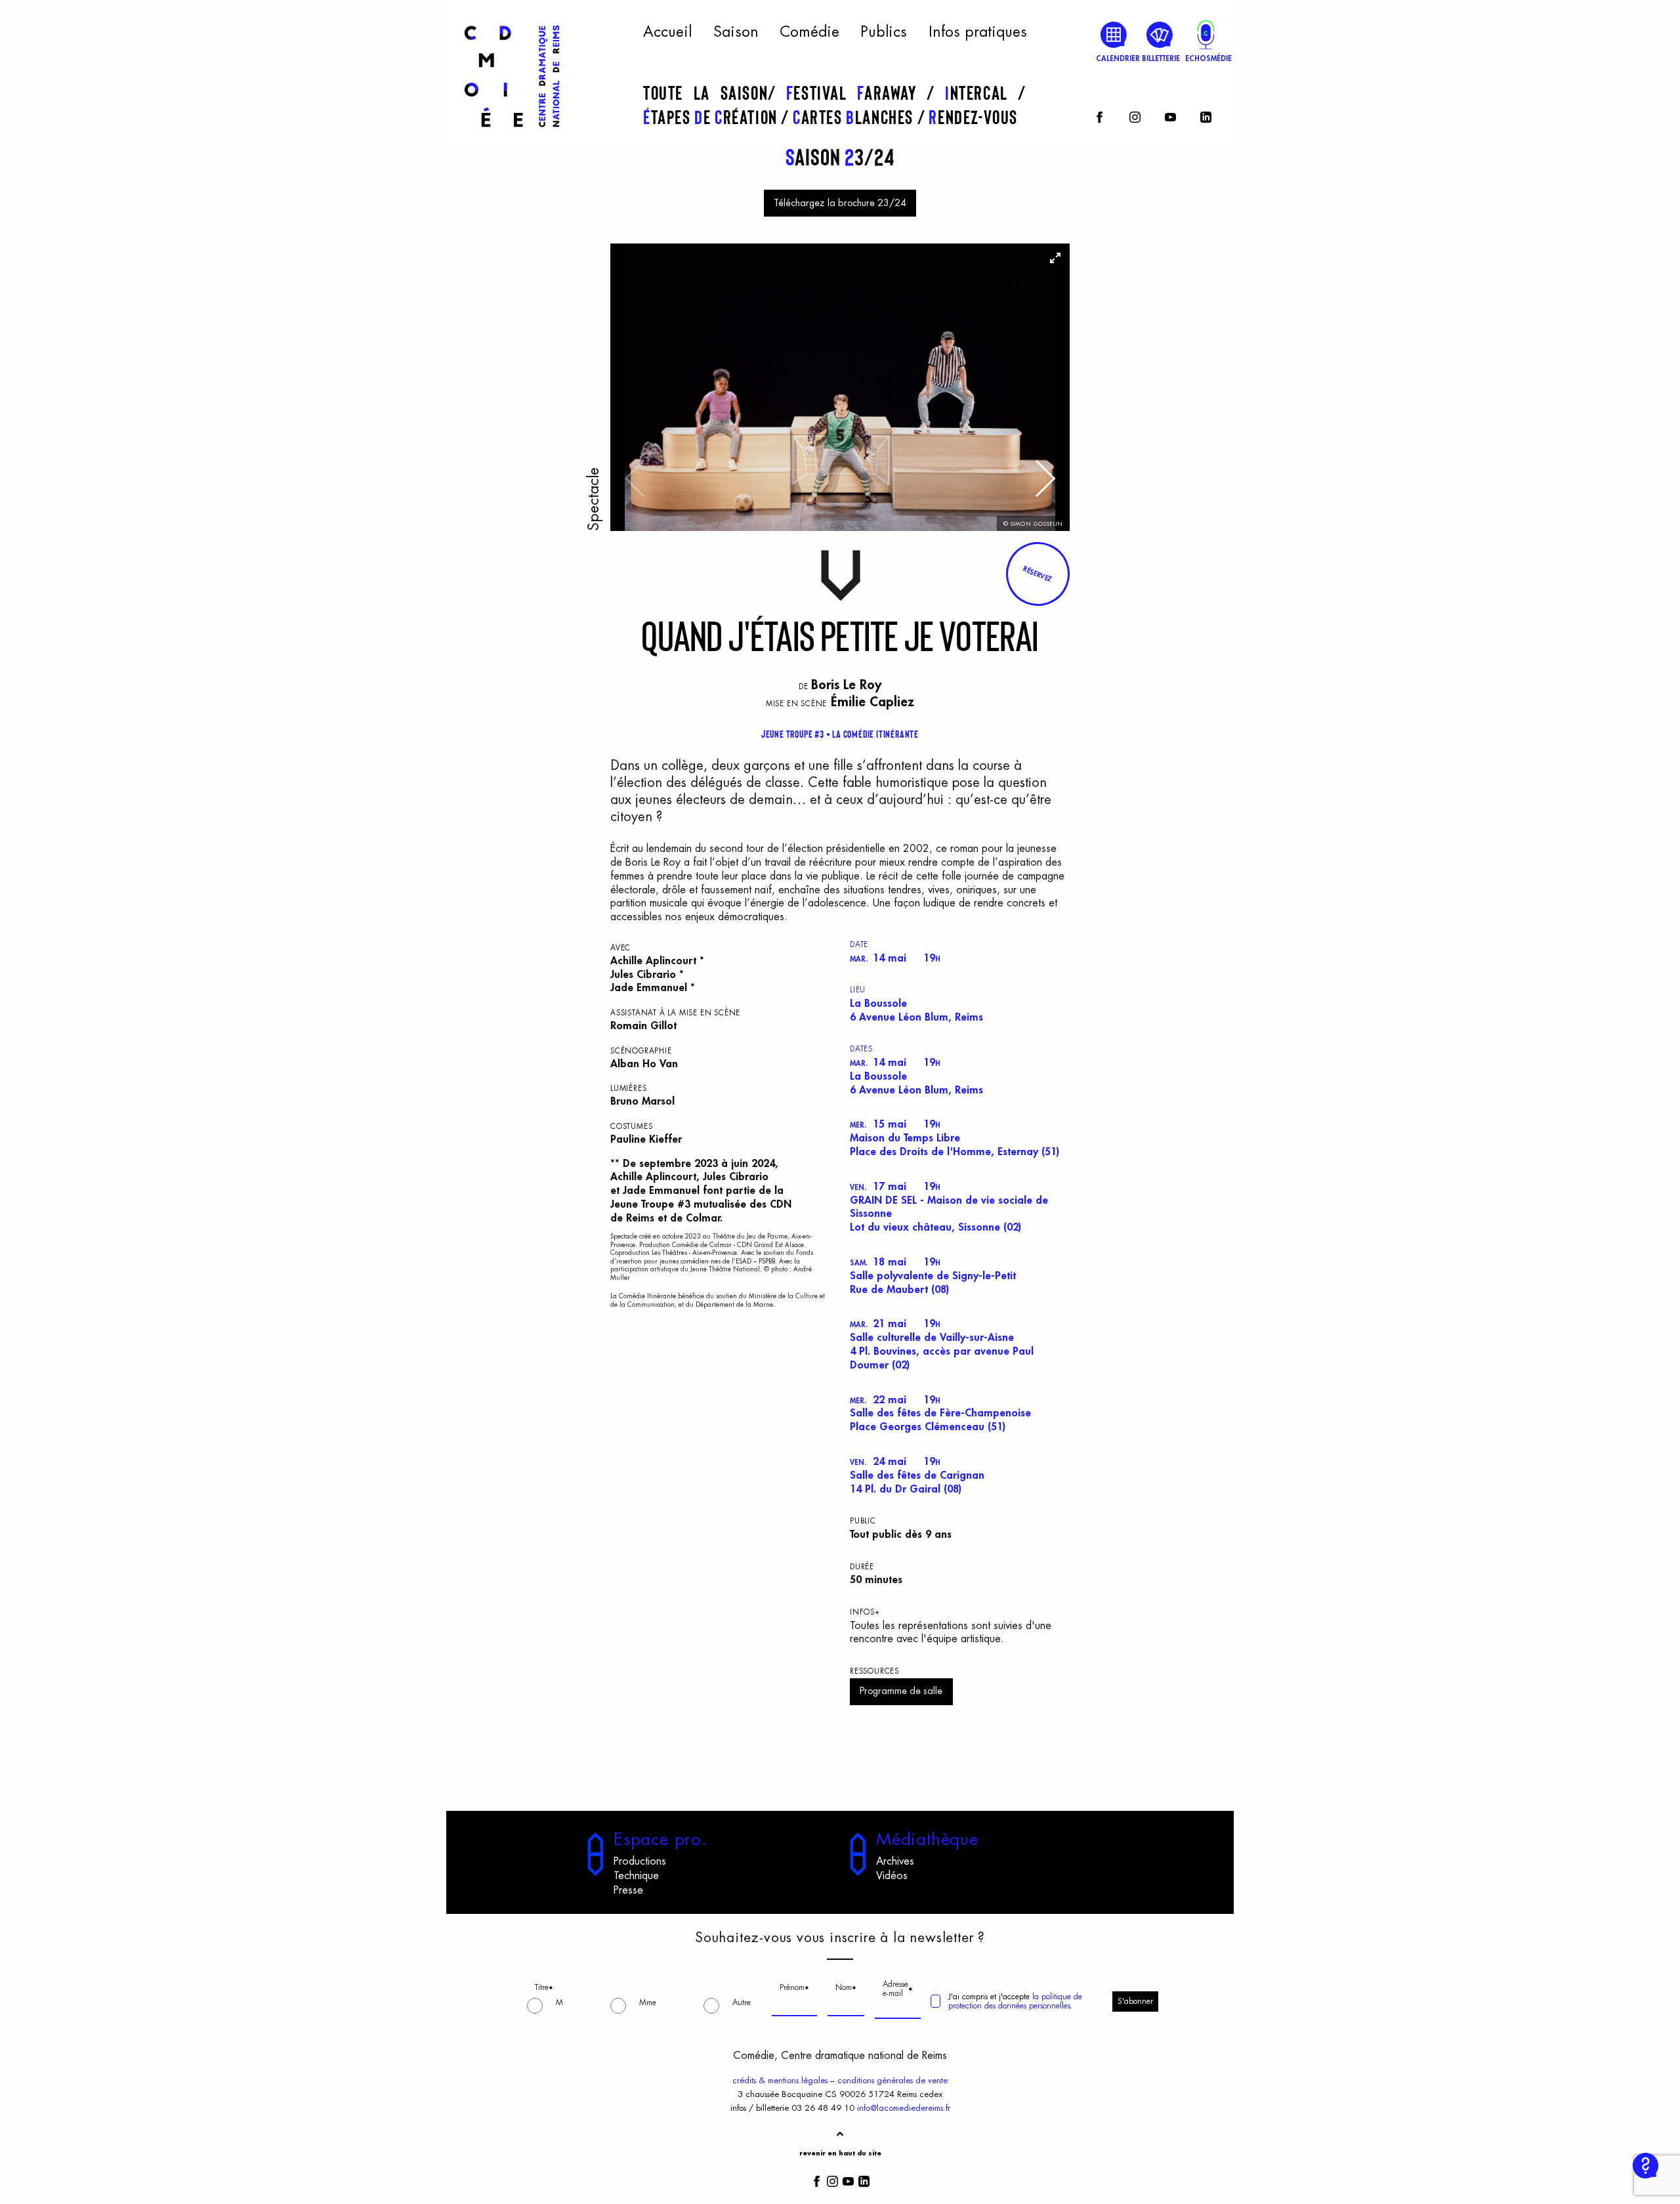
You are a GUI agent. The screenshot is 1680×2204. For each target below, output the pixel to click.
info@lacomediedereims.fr (904, 2108)
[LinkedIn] (1206, 115)
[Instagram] (1135, 115)
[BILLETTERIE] (1160, 34)
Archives (895, 1861)
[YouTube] (1170, 115)
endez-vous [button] (973, 117)
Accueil (667, 32)
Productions (640, 1861)
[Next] (1043, 485)
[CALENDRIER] (1114, 34)
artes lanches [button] (855, 117)
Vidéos (892, 1876)
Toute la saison (705, 93)
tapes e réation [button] (712, 117)
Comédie (809, 32)
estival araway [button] (856, 93)
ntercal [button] (981, 93)
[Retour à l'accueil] (512, 133)
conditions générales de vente (892, 2080)
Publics (884, 32)
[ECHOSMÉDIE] (1206, 34)
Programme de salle (901, 1691)
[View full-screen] (1055, 258)
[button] (1038, 574)
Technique (636, 1876)
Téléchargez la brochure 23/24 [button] (840, 203)
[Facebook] (1100, 115)
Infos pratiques (978, 32)
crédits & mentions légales (780, 2080)
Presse (628, 1890)
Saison (736, 32)
